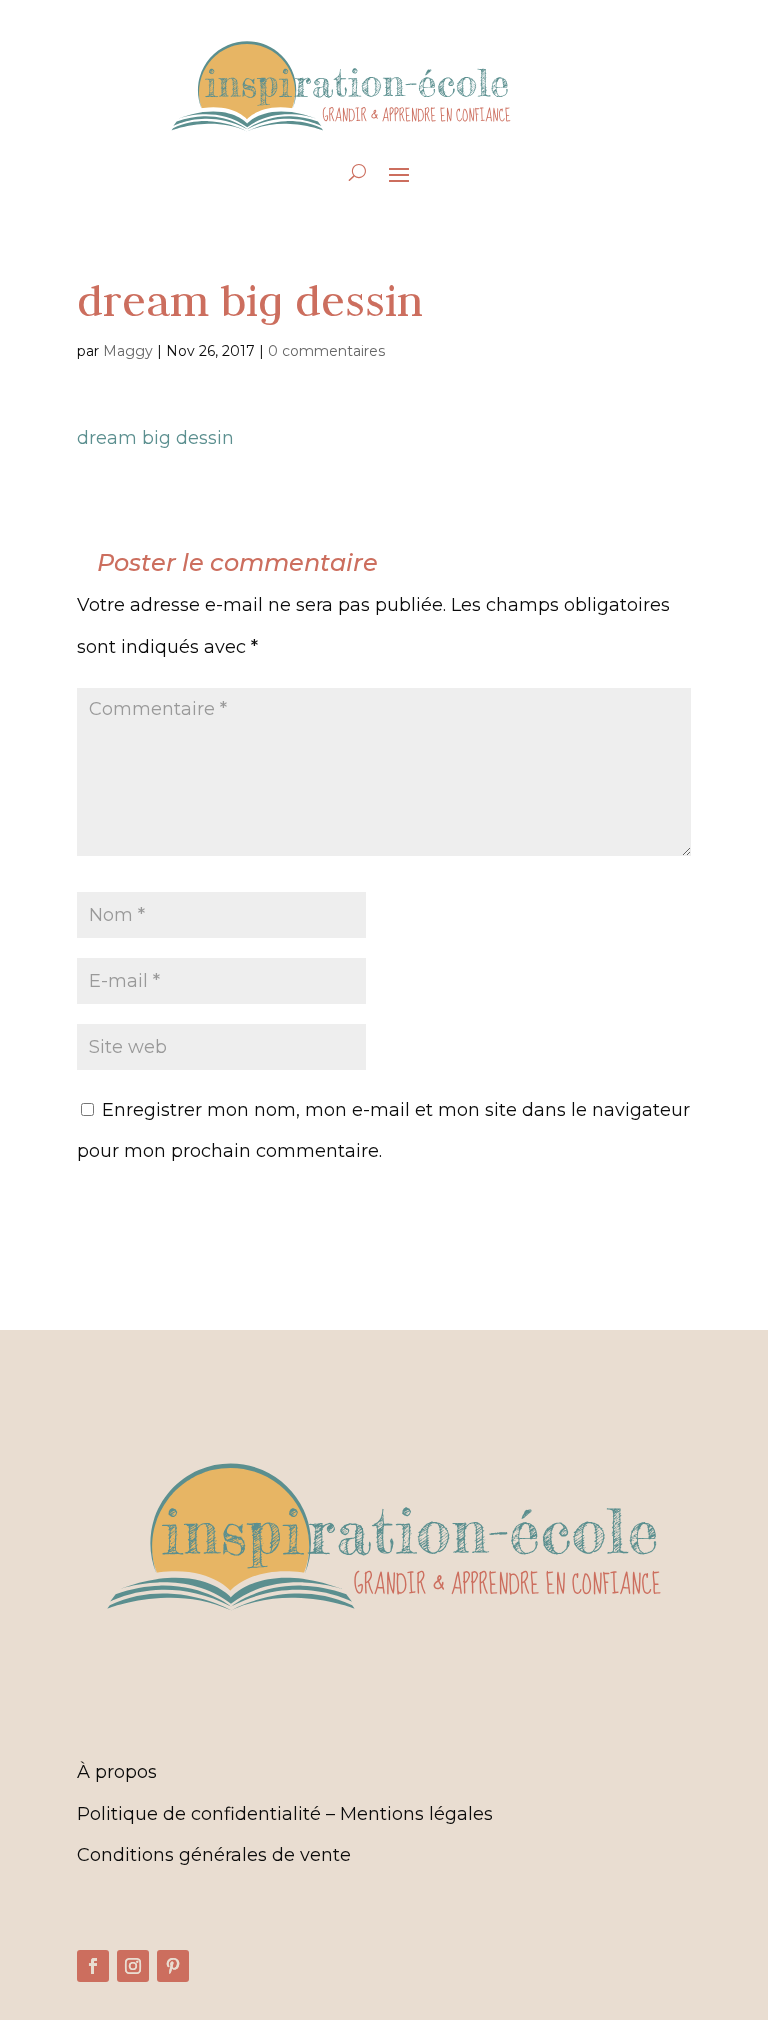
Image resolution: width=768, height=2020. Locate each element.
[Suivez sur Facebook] (93, 1966)
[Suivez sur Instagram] (133, 1966)
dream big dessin (155, 438)
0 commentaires (326, 351)
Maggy (128, 351)
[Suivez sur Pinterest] (173, 1966)
